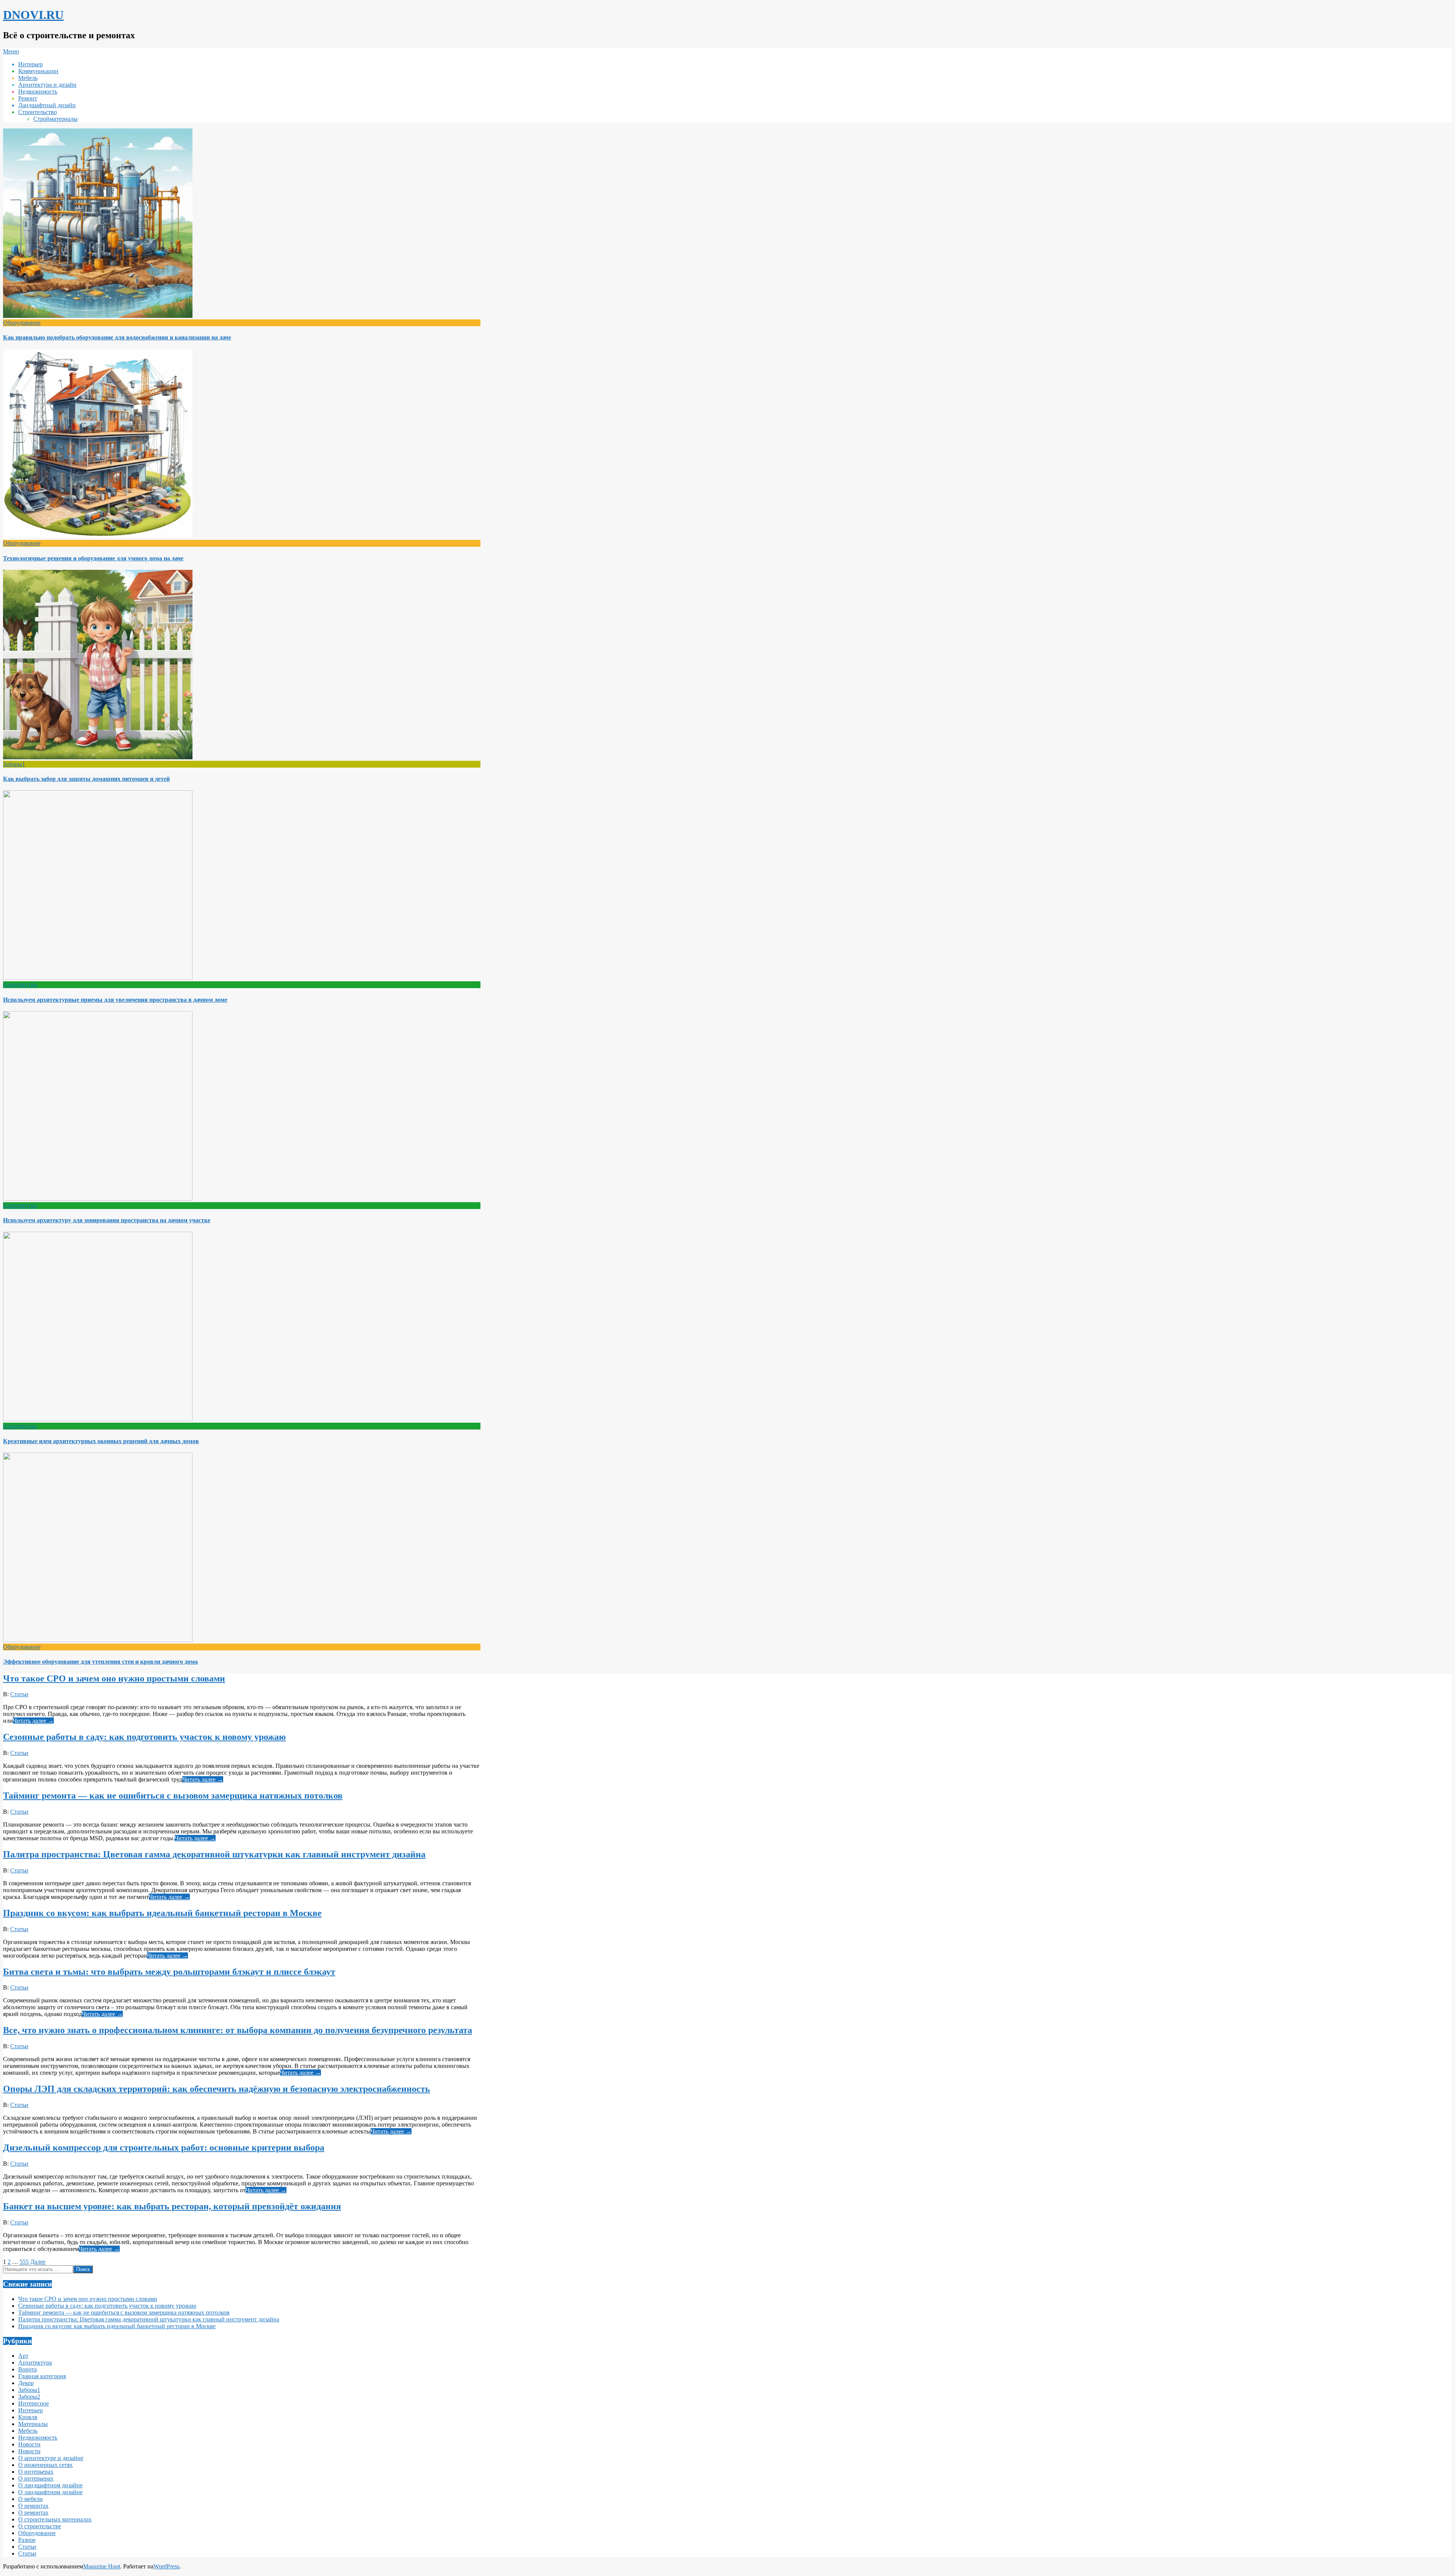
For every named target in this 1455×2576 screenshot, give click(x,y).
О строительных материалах (55, 2519)
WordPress (166, 2566)
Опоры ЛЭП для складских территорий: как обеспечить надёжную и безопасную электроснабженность (217, 2089)
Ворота (27, 2369)
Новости (29, 2444)
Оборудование (22, 323)
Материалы (33, 2424)
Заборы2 (29, 2397)
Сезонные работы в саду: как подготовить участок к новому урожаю (144, 1737)
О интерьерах (36, 2472)
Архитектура (20, 985)
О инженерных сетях (45, 2465)
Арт (23, 2356)
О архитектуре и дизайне (51, 2458)
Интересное (34, 2403)
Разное (27, 2540)
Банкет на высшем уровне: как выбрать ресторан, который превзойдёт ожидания (172, 2206)
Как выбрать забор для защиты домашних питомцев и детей (86, 779)
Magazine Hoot (102, 2566)
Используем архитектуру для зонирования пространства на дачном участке (107, 1220)
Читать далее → (33, 1721)
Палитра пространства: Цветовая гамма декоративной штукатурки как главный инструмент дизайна (214, 1854)
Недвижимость (38, 2438)
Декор (26, 2383)
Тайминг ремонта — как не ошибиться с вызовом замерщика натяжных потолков (173, 1796)
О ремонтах (33, 2506)
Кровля (28, 2417)
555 (24, 2262)
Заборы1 (14, 764)
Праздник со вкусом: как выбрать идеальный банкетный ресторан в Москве (162, 1913)
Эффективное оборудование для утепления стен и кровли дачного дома (100, 1662)
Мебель (28, 2431)
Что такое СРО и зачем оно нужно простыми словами (114, 1678)
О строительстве (40, 2526)
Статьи (19, 1694)
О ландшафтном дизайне (50, 2485)
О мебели (31, 2499)
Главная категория (42, 2376)
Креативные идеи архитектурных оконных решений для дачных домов (101, 1441)
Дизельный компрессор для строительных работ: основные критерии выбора (164, 2147)
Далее (38, 2262)
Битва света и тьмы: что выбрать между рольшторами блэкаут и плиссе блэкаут (169, 1972)
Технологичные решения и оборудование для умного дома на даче (93, 558)
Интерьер (31, 2410)
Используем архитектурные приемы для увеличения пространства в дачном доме (115, 1000)
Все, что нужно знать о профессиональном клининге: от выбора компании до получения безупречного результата (238, 2030)
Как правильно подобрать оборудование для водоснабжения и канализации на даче (117, 337)
